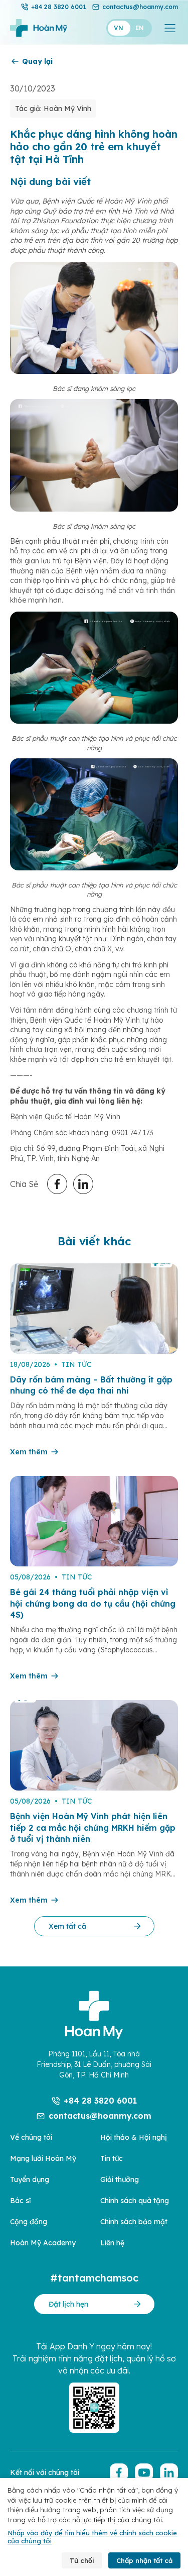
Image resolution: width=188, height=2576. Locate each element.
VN (119, 28)
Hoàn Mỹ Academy (43, 2243)
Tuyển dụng (30, 2179)
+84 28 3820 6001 (59, 7)
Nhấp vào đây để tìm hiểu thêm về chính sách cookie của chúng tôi (92, 2537)
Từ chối (82, 2560)
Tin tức (112, 2158)
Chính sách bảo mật (134, 2222)
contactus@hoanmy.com (140, 7)
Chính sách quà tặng (135, 2201)
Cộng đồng (29, 2222)
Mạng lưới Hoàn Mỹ (43, 2158)
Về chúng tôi (31, 2137)
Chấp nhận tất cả (144, 2560)
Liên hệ (112, 2243)
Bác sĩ (20, 2201)
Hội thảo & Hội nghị (134, 2137)
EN (140, 28)
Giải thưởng (120, 2179)
